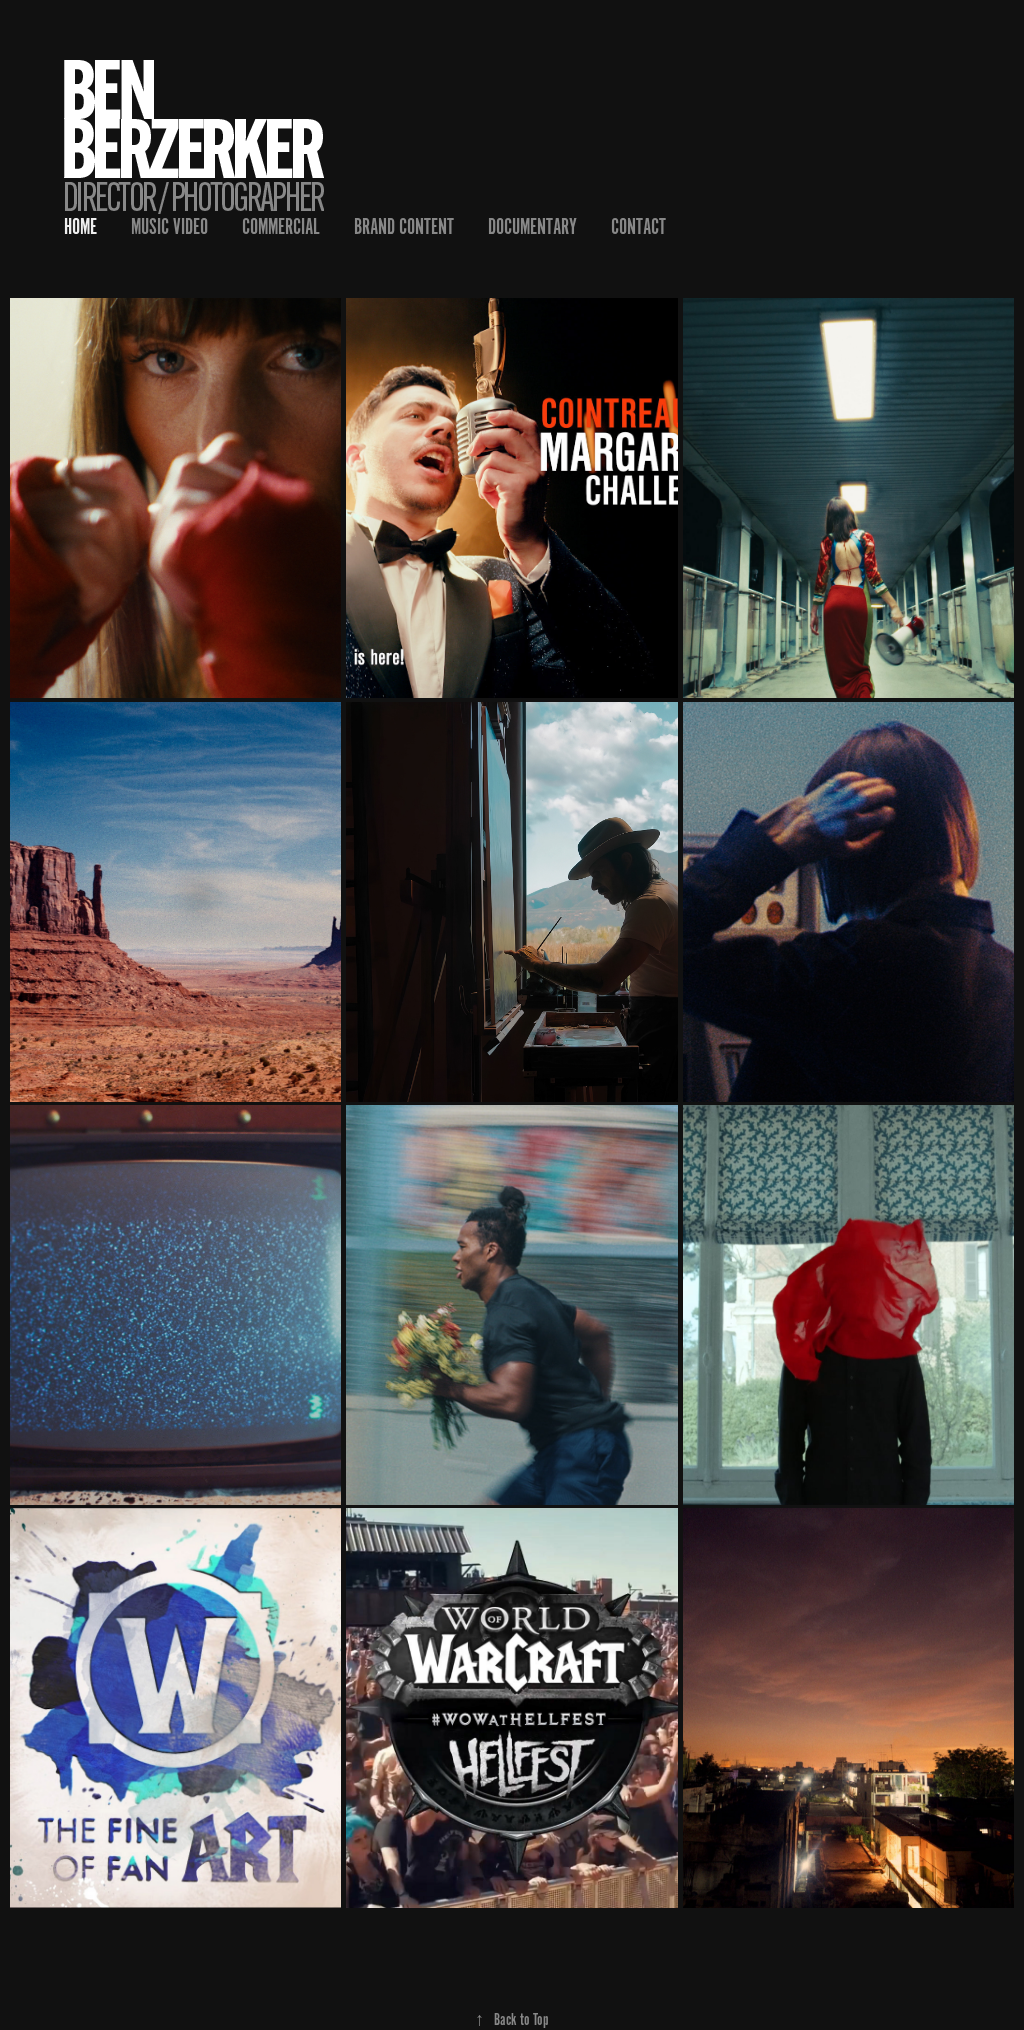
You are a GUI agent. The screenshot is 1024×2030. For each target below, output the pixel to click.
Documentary (532, 226)
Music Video (169, 226)
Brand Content (404, 226)
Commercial (281, 226)
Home (80, 226)
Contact (638, 226)
